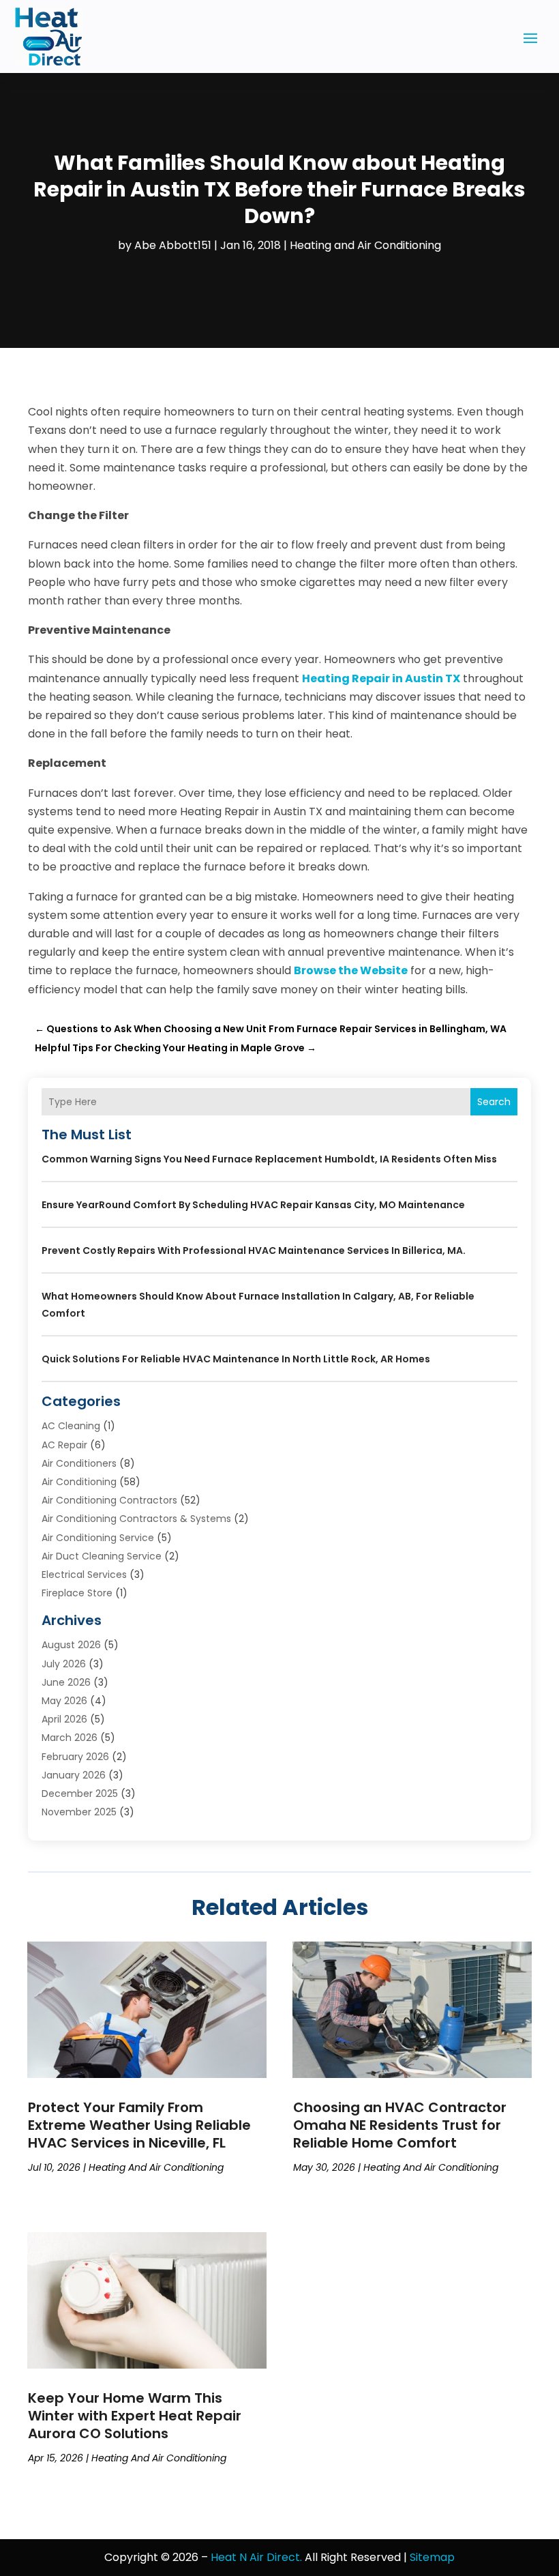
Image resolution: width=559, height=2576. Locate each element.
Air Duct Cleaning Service (102, 1556)
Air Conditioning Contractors (109, 1500)
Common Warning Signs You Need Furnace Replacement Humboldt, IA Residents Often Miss (269, 1159)
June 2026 (66, 1682)
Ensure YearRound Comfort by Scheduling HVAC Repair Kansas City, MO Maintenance (253, 1205)
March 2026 (70, 1738)
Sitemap (432, 2557)
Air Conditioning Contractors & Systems (136, 1519)
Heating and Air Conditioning (365, 245)
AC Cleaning (71, 1426)
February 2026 (75, 1757)
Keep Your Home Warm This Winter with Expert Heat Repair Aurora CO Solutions (135, 2416)
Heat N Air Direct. (256, 2557)
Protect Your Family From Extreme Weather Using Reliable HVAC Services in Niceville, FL (139, 2125)
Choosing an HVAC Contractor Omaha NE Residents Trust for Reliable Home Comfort (400, 2125)
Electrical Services (84, 1575)
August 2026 (71, 1645)
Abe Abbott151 (173, 245)
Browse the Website (351, 970)
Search (494, 1102)
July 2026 (64, 1664)
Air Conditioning (79, 1482)
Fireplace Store (77, 1593)
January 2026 (74, 1775)
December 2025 (80, 1794)
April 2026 (64, 1719)
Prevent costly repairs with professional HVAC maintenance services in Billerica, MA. (254, 1250)
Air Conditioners (79, 1463)
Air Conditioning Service (98, 1538)
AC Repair (64, 1445)
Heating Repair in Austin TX (381, 678)
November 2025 (79, 1812)
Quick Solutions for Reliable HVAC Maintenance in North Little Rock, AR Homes (236, 1359)
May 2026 (64, 1701)
